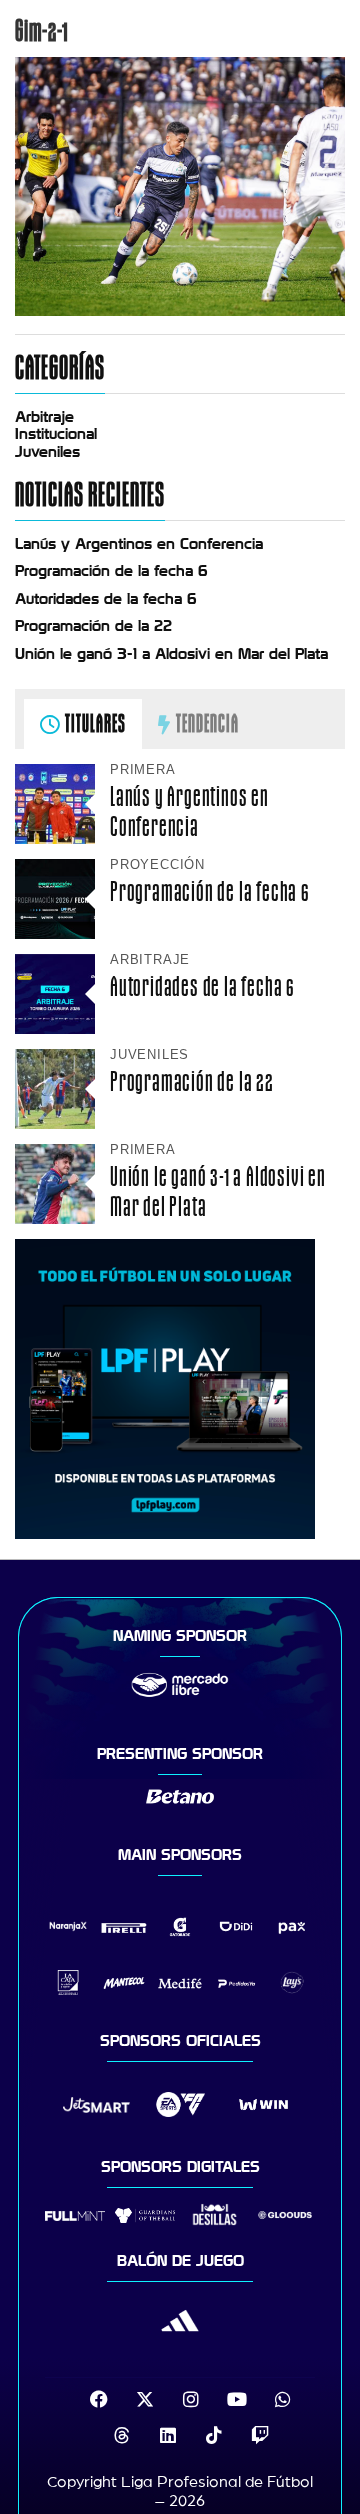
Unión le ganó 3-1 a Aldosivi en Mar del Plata (171, 654)
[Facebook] (99, 2399)
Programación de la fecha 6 (111, 571)
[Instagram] (191, 2399)
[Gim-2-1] (180, 311)
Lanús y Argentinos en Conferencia (139, 544)
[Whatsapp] (283, 2399)
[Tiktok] (214, 2435)
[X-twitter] (145, 2399)
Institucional (56, 434)
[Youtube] (237, 2399)
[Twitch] (260, 2435)
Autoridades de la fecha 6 (106, 599)
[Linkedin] (168, 2435)
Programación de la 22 (93, 626)
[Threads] (122, 2435)
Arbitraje (44, 417)
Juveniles (47, 452)
